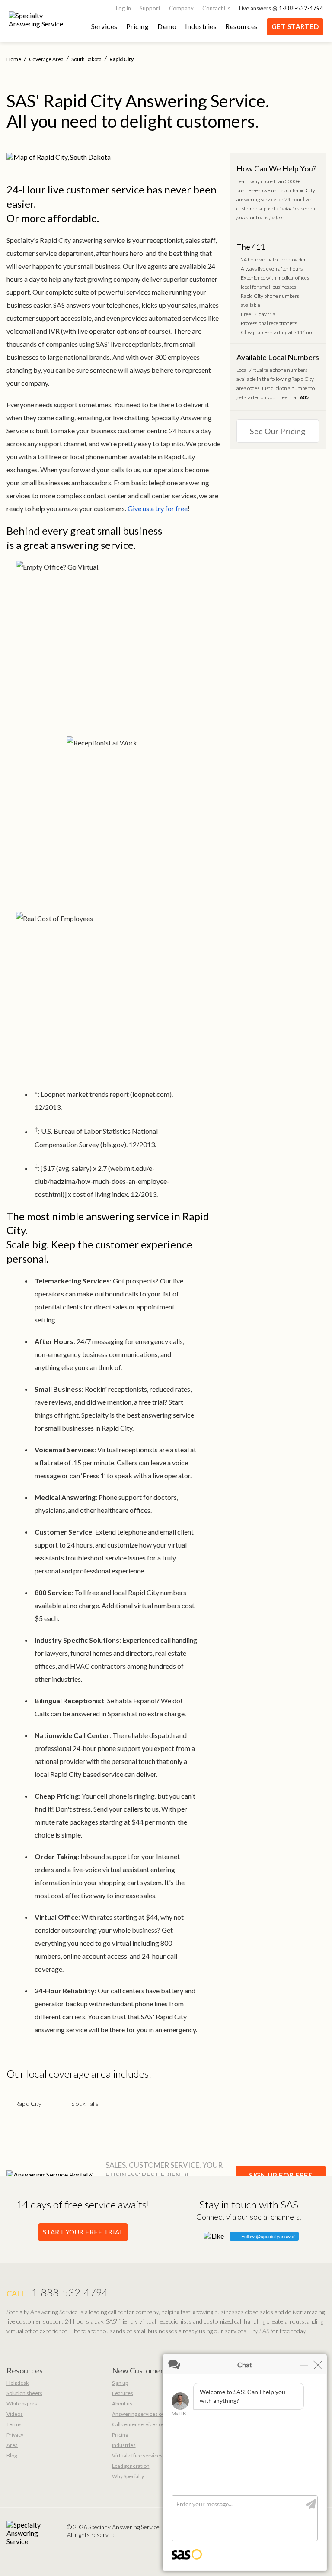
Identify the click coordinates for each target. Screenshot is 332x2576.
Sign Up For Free (281, 2175)
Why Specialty (128, 2476)
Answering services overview (146, 2414)
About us (122, 2404)
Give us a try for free (158, 508)
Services (104, 26)
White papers (22, 2404)
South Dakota (86, 59)
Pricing (138, 26)
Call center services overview (146, 2424)
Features (123, 2393)
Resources (242, 26)
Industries (201, 26)
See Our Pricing (278, 431)
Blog (12, 2455)
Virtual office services (137, 2455)
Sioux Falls (85, 2104)
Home (14, 59)
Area (12, 2445)
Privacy (15, 2435)
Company (181, 8)
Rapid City (28, 2104)
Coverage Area (46, 59)
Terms (14, 2424)
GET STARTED (295, 26)
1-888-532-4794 (301, 8)
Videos (15, 2414)
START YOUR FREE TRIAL (83, 2232)
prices (243, 218)
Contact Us (216, 8)
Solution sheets (24, 2393)
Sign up (120, 2383)
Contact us (288, 208)
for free (276, 218)
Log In (123, 8)
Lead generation (131, 2466)
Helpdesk (18, 2383)
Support (150, 8)
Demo (167, 26)
